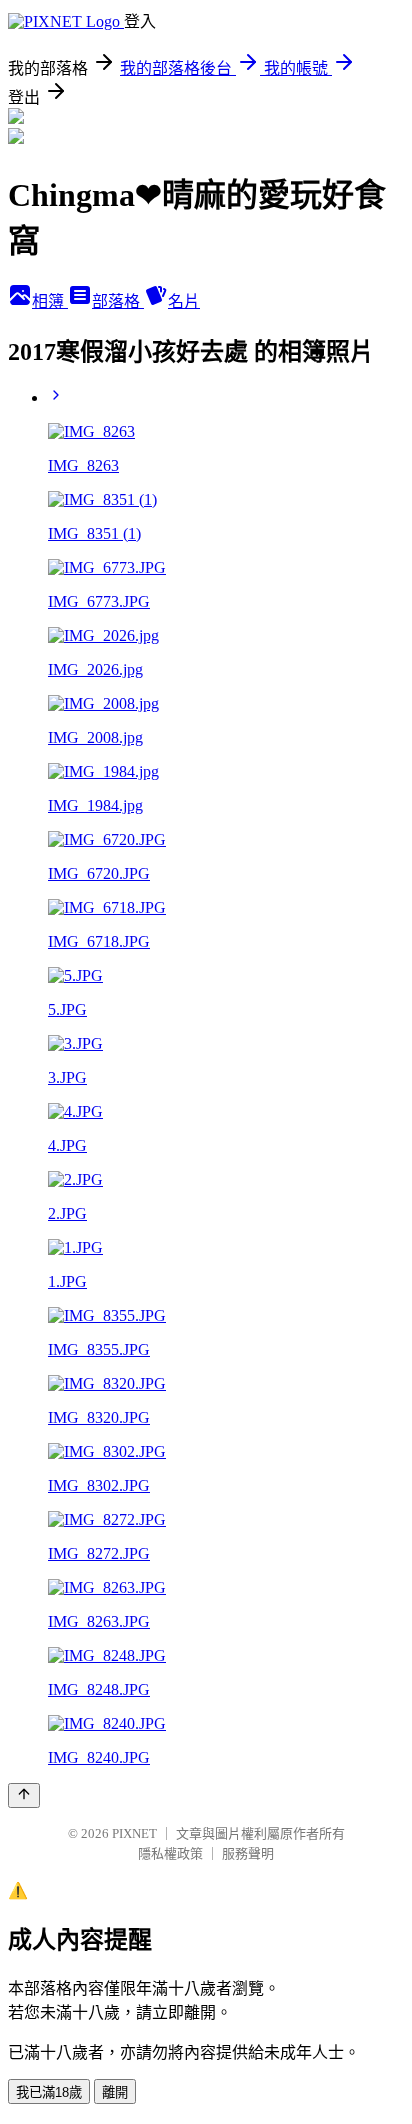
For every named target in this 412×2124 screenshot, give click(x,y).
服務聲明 (248, 1853)
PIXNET (134, 1833)
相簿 (50, 301)
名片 (184, 301)
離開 (115, 2092)
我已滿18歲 (49, 2092)
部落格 (118, 301)
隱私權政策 (170, 1853)
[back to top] (24, 1795)
